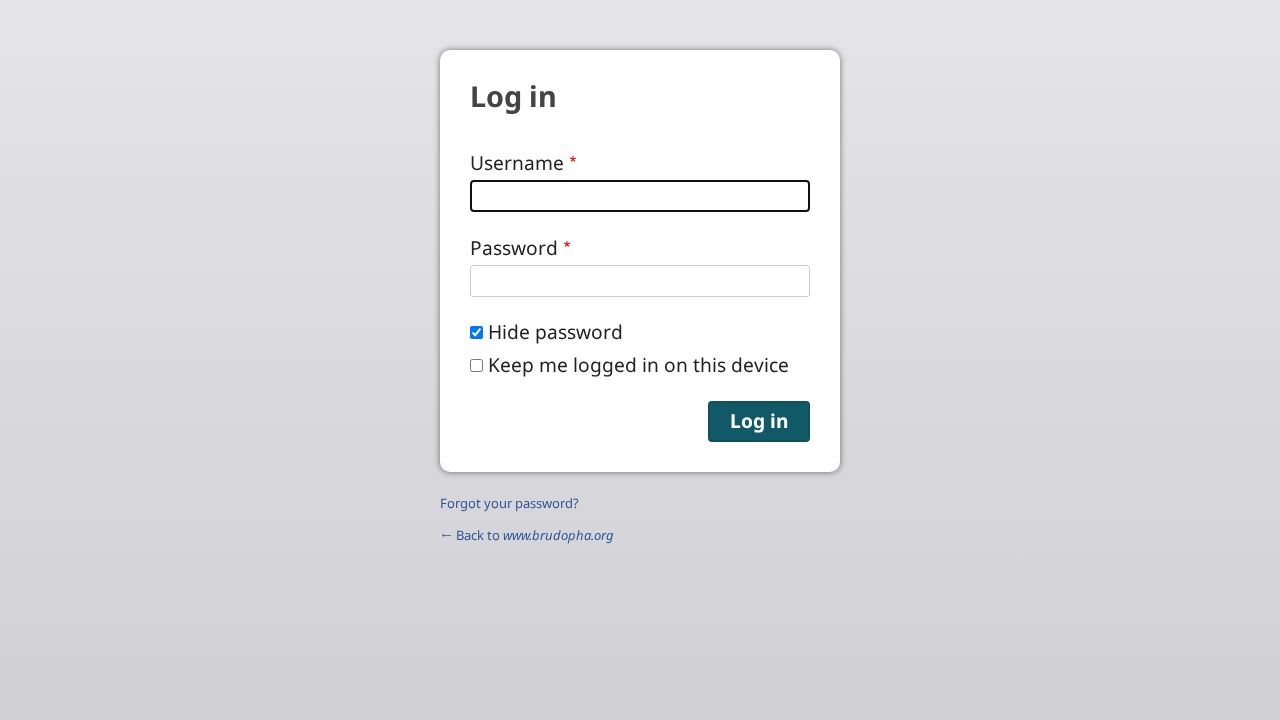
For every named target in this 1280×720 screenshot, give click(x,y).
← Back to (527, 535)
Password (514, 247)
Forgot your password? (509, 503)
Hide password (555, 331)
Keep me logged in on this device (638, 364)
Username (517, 162)
